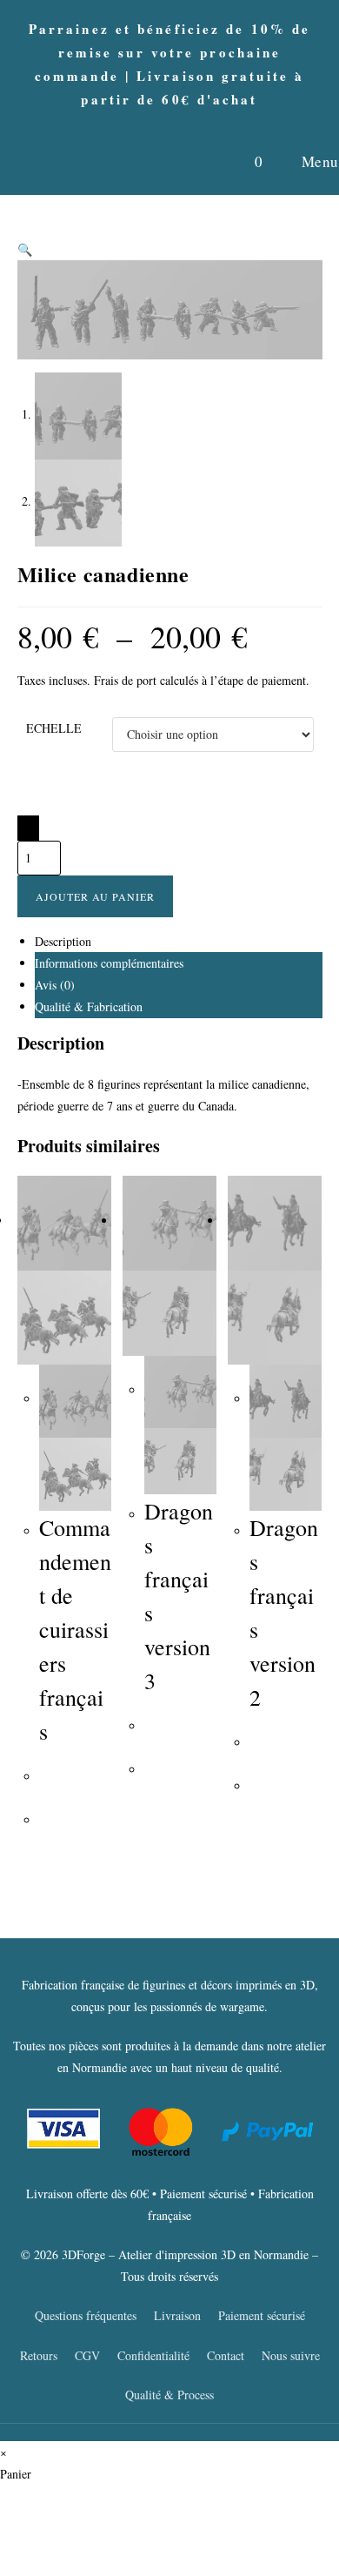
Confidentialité (153, 2355)
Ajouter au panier (95, 896)
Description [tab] (63, 941)
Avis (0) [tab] (55, 985)
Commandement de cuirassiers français (75, 1629)
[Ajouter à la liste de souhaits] (28, 828)
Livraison (177, 2315)
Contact (226, 2355)
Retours (39, 2355)
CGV (87, 2355)
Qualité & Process (169, 2395)
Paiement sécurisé (262, 2315)
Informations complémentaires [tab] (109, 963)
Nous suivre (291, 2355)
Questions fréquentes (86, 2315)
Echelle (54, 728)
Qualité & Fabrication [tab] (89, 1006)
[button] (25, 249)
